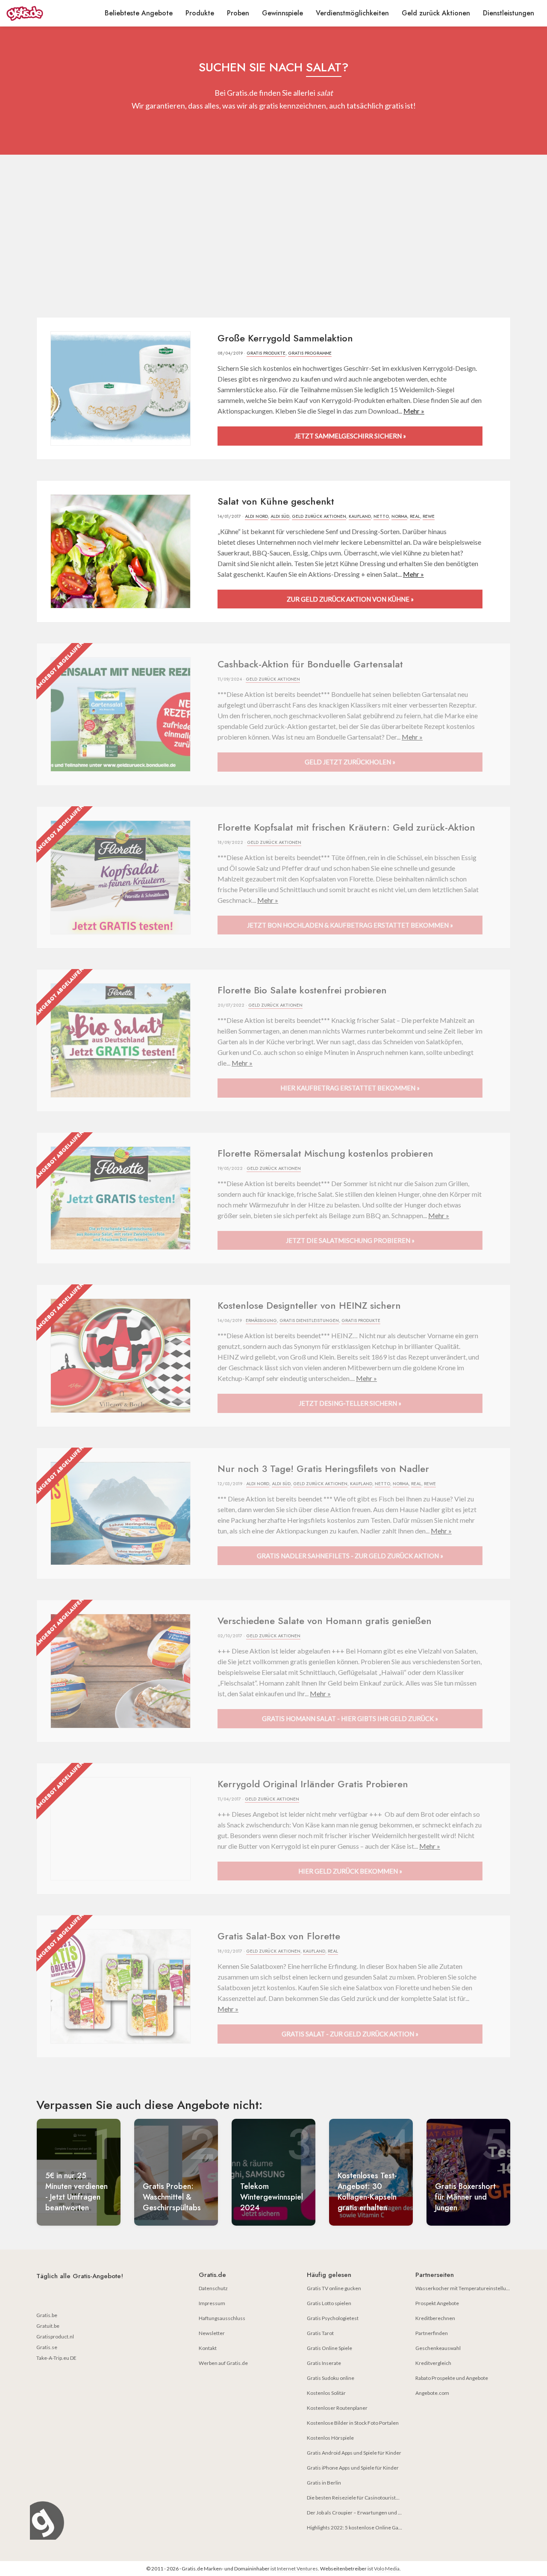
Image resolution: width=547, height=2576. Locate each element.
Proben (238, 13)
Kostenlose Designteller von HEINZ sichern (309, 1305)
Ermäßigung (261, 1320)
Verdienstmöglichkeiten (352, 13)
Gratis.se (47, 2347)
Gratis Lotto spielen (329, 2303)
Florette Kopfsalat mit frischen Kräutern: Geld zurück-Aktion (346, 827)
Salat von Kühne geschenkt (276, 501)
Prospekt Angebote (437, 2303)
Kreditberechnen (435, 2318)
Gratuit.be (48, 2326)
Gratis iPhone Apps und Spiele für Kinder (353, 2468)
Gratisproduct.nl (55, 2337)
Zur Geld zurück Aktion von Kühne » (350, 599)
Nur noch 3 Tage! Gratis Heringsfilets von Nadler (323, 1469)
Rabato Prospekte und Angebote (452, 2378)
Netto (381, 516)
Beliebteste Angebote (139, 13)
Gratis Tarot (320, 2333)
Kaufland (360, 516)
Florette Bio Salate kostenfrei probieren (302, 990)
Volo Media (387, 2569)
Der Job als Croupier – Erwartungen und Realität (361, 2513)
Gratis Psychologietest (333, 2318)
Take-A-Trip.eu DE (56, 2358)
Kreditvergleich (433, 2363)
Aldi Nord (256, 516)
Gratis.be (47, 2315)
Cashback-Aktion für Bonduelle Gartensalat (310, 664)
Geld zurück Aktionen (436, 13)
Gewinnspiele (282, 13)
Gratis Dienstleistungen (309, 1320)
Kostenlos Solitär (326, 2393)
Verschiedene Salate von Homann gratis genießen (325, 1621)
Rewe (429, 516)
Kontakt (208, 2348)
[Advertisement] (273, 236)
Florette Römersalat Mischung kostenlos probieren (325, 1153)
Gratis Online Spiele (329, 2348)
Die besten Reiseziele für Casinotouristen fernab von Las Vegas (378, 2498)
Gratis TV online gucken (334, 2288)
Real (415, 516)
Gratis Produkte (266, 353)
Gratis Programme (310, 353)
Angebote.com (432, 2393)
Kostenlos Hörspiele (330, 2438)
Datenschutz (213, 2288)
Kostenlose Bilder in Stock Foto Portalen (353, 2423)
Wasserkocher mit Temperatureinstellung (463, 2288)
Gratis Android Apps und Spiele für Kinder (354, 2453)
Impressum (212, 2303)
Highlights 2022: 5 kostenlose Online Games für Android (371, 2528)
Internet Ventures (297, 2569)
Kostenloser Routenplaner (337, 2408)
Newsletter (212, 2333)
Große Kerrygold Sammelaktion (285, 338)
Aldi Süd (280, 516)
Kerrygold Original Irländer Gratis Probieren (313, 1784)
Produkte (200, 13)
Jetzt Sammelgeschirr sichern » (350, 436)
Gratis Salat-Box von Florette (279, 1936)
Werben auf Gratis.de (223, 2363)
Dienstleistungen (509, 13)
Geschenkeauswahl (438, 2348)
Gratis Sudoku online (331, 2378)
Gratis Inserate (324, 2363)
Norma (399, 516)
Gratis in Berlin (324, 2483)
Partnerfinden (432, 2333)
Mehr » (414, 411)
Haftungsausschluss (222, 2318)
